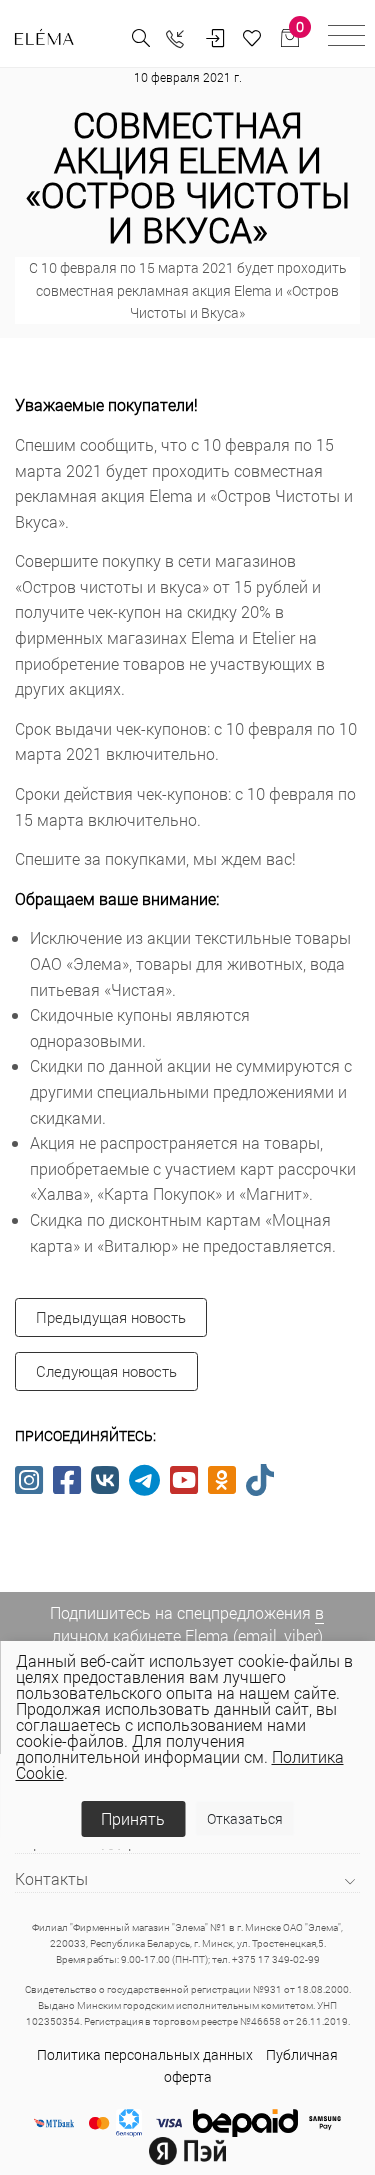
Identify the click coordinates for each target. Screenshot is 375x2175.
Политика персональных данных (145, 2054)
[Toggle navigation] (346, 38)
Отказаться (245, 1818)
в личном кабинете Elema (188, 1623)
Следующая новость (106, 1371)
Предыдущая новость (111, 1317)
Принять (133, 1818)
